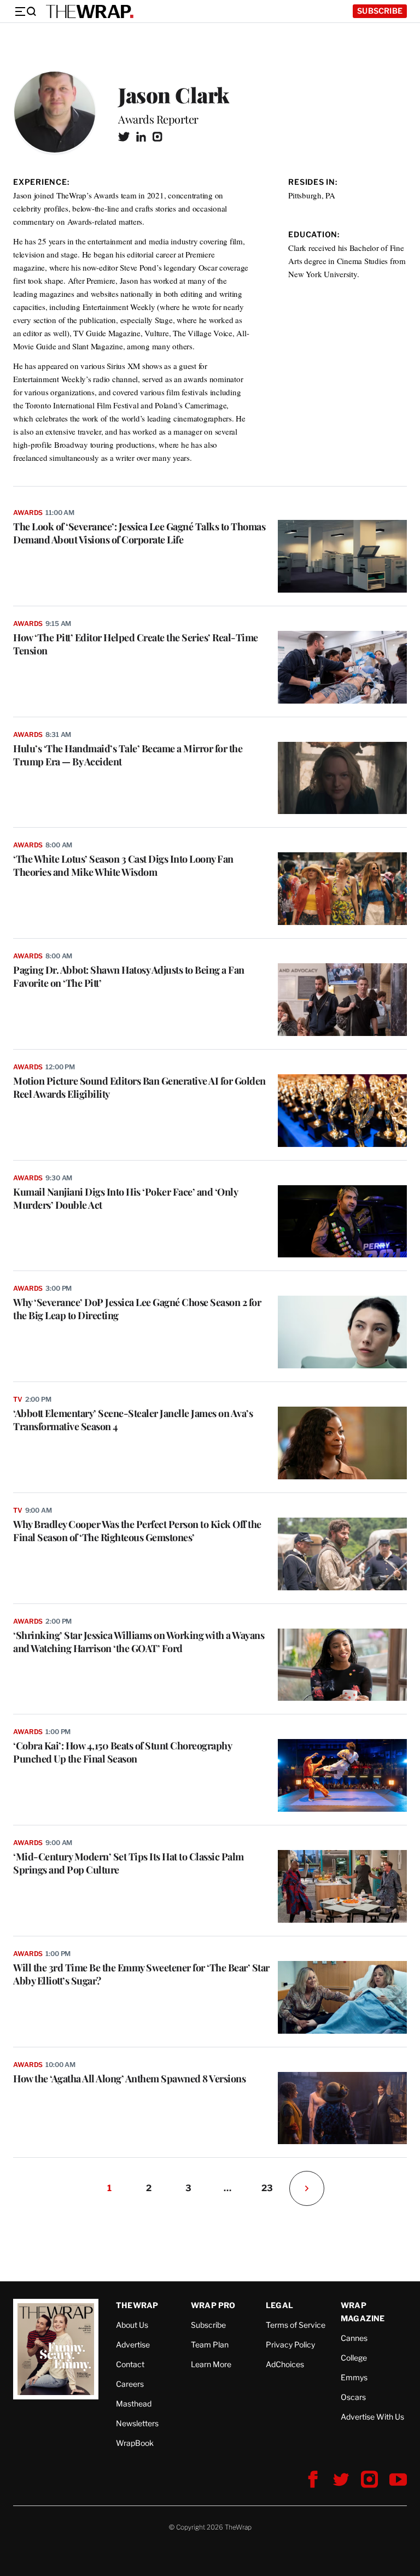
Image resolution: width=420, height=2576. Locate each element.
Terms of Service (296, 2325)
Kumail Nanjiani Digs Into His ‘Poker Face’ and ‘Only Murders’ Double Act (125, 1198)
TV (18, 1399)
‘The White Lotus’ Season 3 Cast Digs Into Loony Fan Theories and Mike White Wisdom (123, 865)
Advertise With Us (372, 2417)
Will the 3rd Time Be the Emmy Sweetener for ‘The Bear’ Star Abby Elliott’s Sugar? (141, 1974)
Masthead (134, 2404)
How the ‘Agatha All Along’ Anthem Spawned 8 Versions (129, 2079)
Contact (130, 2364)
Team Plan (210, 2344)
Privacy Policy (290, 2344)
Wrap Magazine (363, 2312)
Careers (130, 2384)
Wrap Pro (213, 2305)
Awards (28, 513)
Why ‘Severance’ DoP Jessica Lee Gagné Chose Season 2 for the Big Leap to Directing (137, 1309)
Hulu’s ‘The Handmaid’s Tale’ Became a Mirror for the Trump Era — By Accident (128, 755)
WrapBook (135, 2443)
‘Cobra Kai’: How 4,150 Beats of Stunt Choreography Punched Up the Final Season (122, 1752)
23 (267, 2188)
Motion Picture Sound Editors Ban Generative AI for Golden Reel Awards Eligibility (139, 1087)
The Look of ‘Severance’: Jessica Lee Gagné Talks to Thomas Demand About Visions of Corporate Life (139, 533)
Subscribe (380, 11)
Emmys (354, 2377)
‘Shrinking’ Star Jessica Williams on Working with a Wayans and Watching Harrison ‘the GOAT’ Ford (139, 1642)
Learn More (211, 2364)
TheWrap (137, 2305)
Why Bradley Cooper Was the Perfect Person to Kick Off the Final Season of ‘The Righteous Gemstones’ (137, 1531)
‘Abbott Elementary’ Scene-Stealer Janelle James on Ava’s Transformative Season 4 (133, 1420)
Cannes (354, 2338)
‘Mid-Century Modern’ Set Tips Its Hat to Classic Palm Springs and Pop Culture (129, 1863)
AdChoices (285, 2364)
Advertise (133, 2344)
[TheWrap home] (90, 11)
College (354, 2358)
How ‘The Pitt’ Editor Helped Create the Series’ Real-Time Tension (136, 644)
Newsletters (137, 2423)
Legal (279, 2305)
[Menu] (25, 11)
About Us (132, 2325)
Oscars (353, 2397)
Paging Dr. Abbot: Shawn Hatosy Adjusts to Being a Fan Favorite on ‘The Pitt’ (129, 976)
